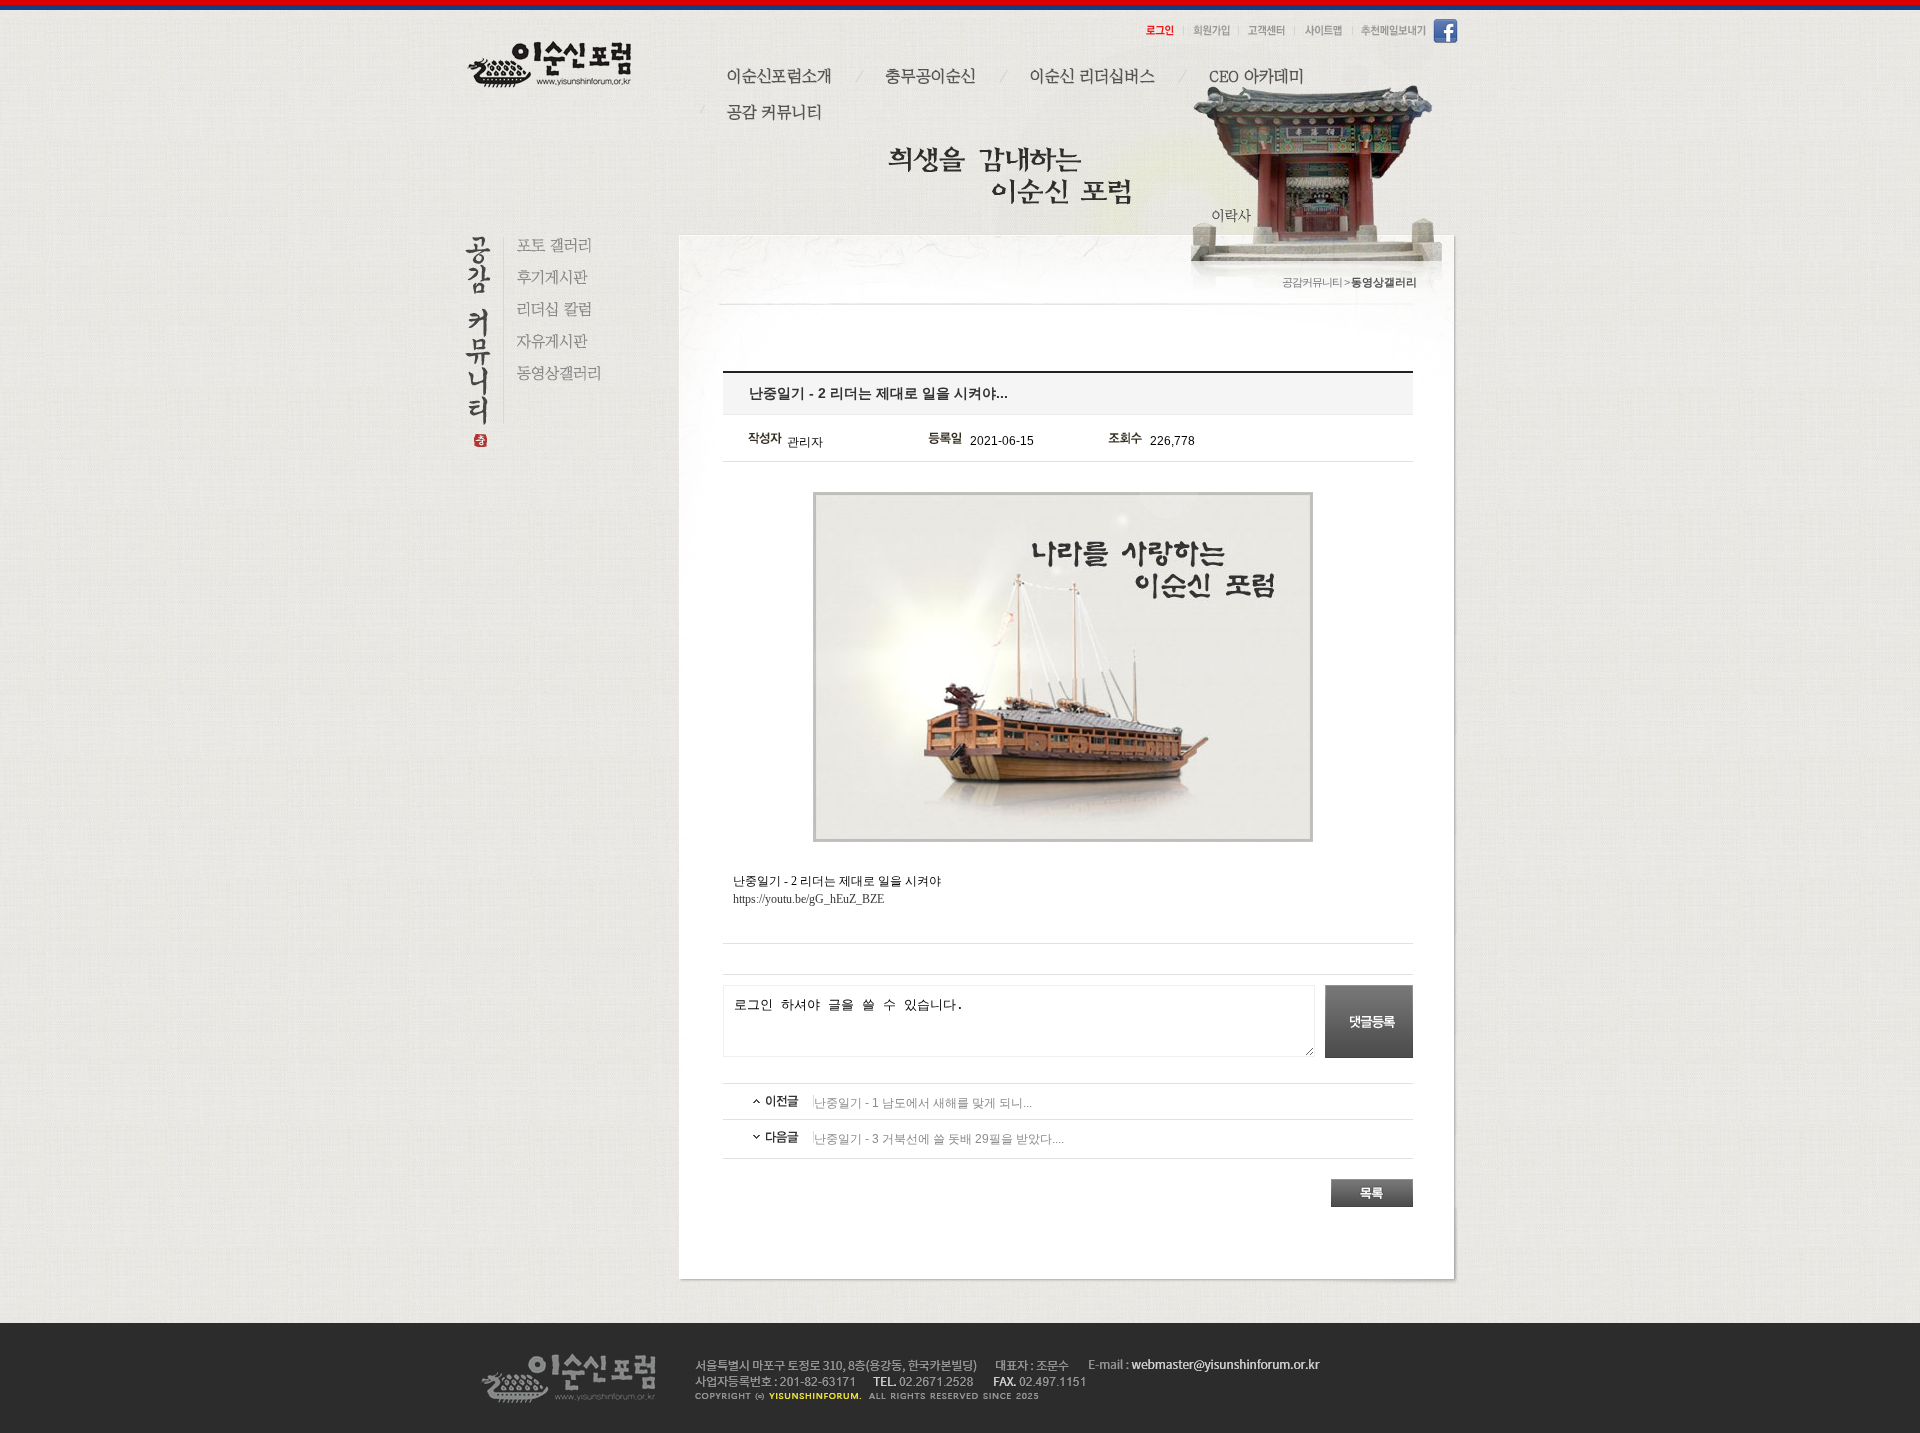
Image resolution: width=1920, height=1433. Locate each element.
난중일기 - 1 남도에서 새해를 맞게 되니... (923, 1103)
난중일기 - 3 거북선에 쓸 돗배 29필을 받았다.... (939, 1139)
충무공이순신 (931, 76)
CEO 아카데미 (1256, 76)
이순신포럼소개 (779, 76)
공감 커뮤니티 (774, 112)
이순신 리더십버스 (1092, 76)
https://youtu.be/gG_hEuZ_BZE (808, 899)
